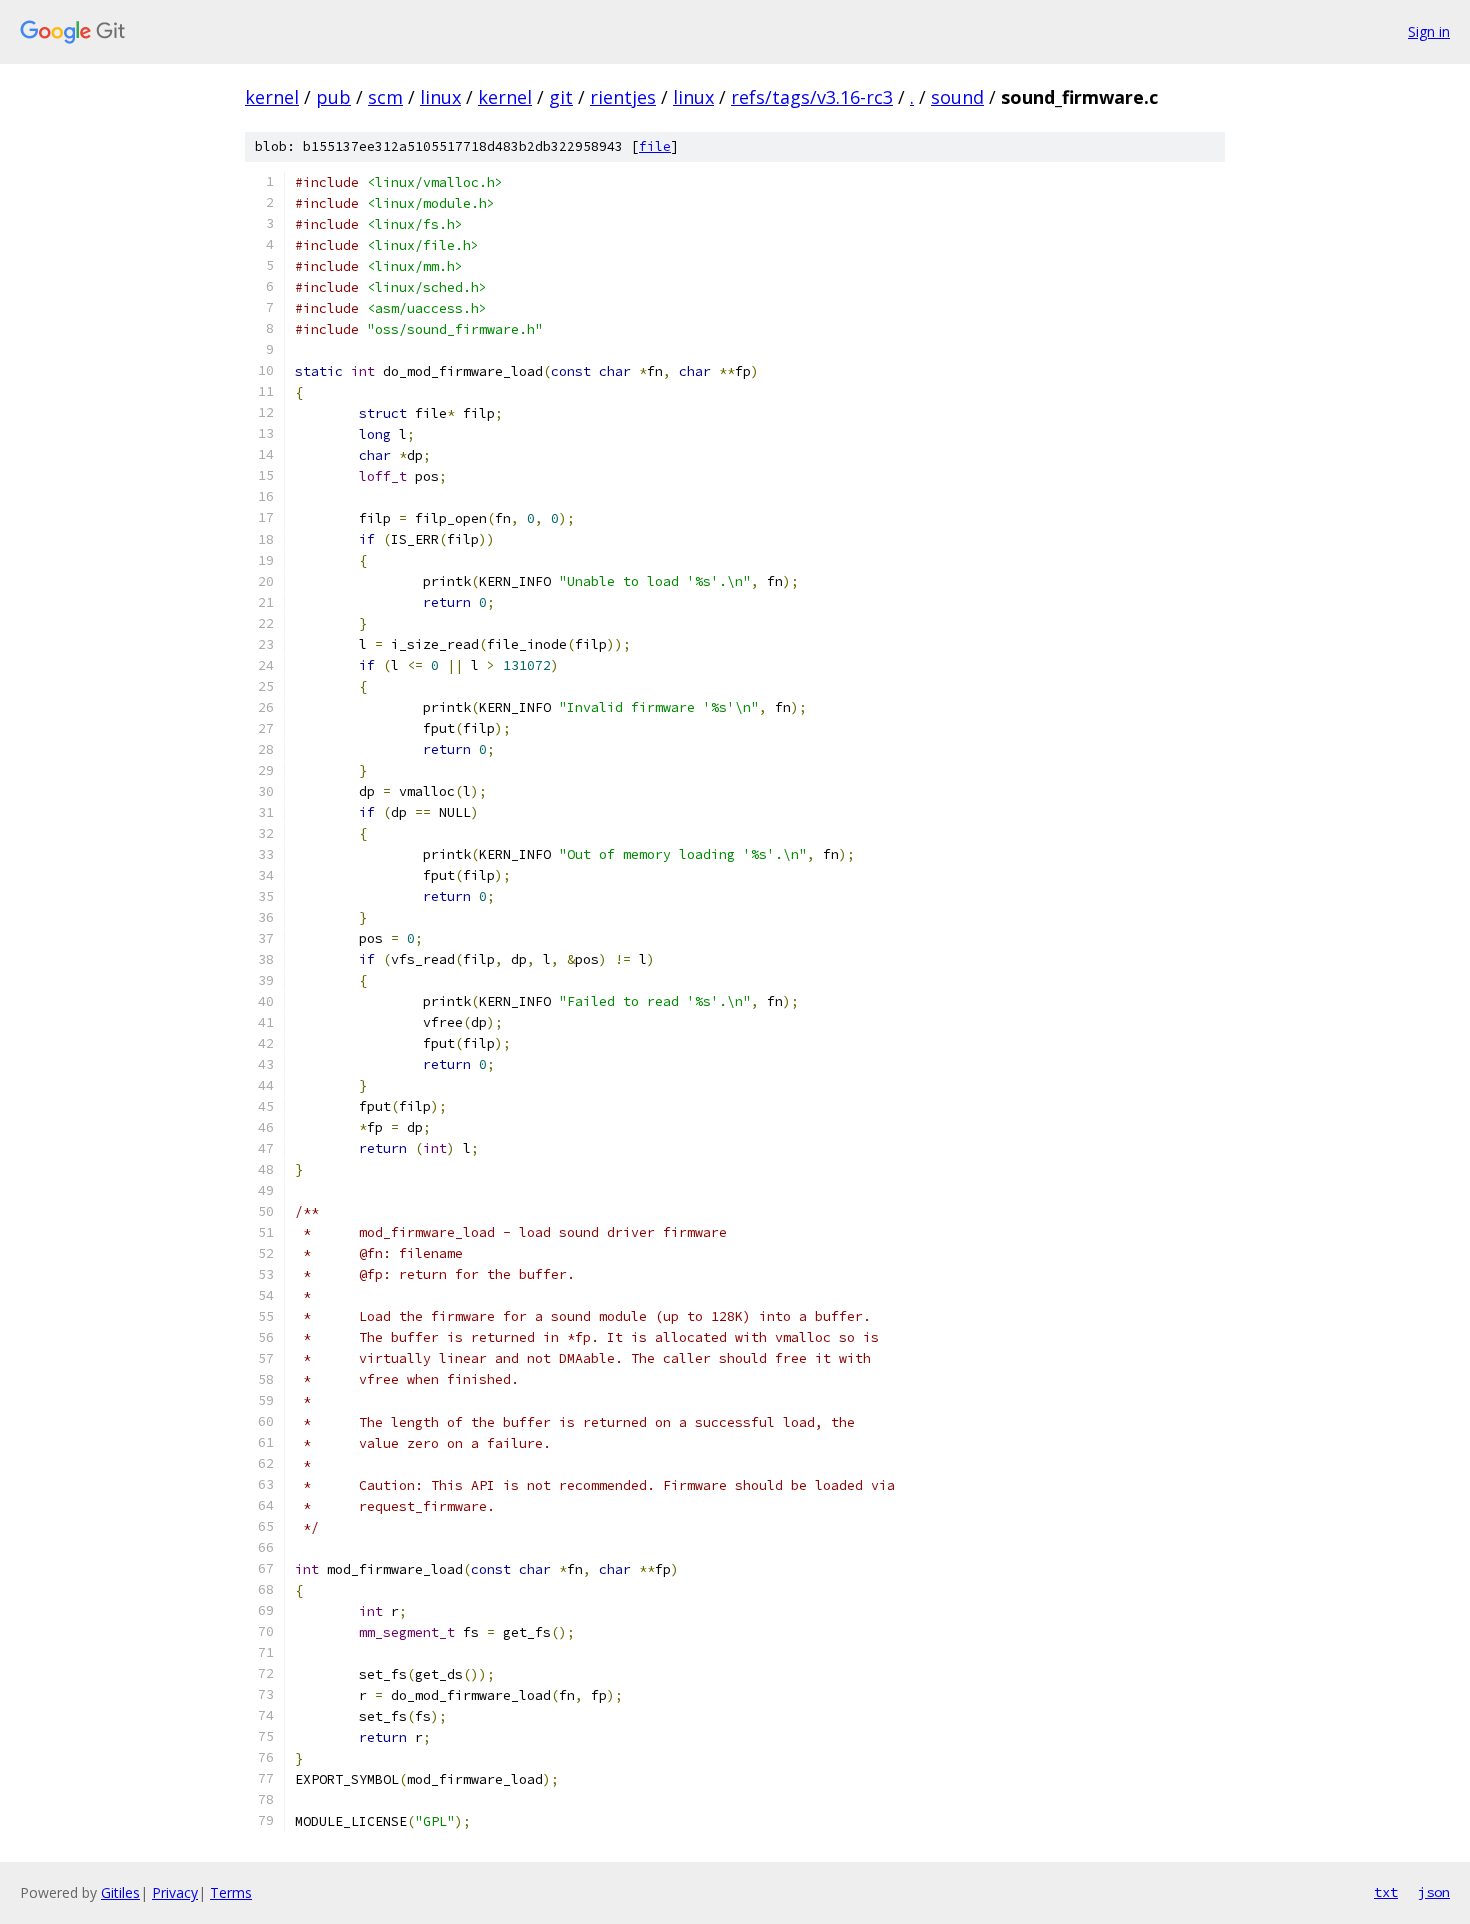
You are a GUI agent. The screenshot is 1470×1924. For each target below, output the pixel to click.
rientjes (623, 97)
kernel (272, 97)
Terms (231, 1892)
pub (333, 97)
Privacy (175, 1892)
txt (1386, 1892)
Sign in (1429, 31)
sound (957, 97)
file (655, 146)
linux (440, 97)
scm (385, 97)
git (561, 97)
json (1434, 1892)
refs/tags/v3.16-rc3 (812, 97)
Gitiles (120, 1892)
